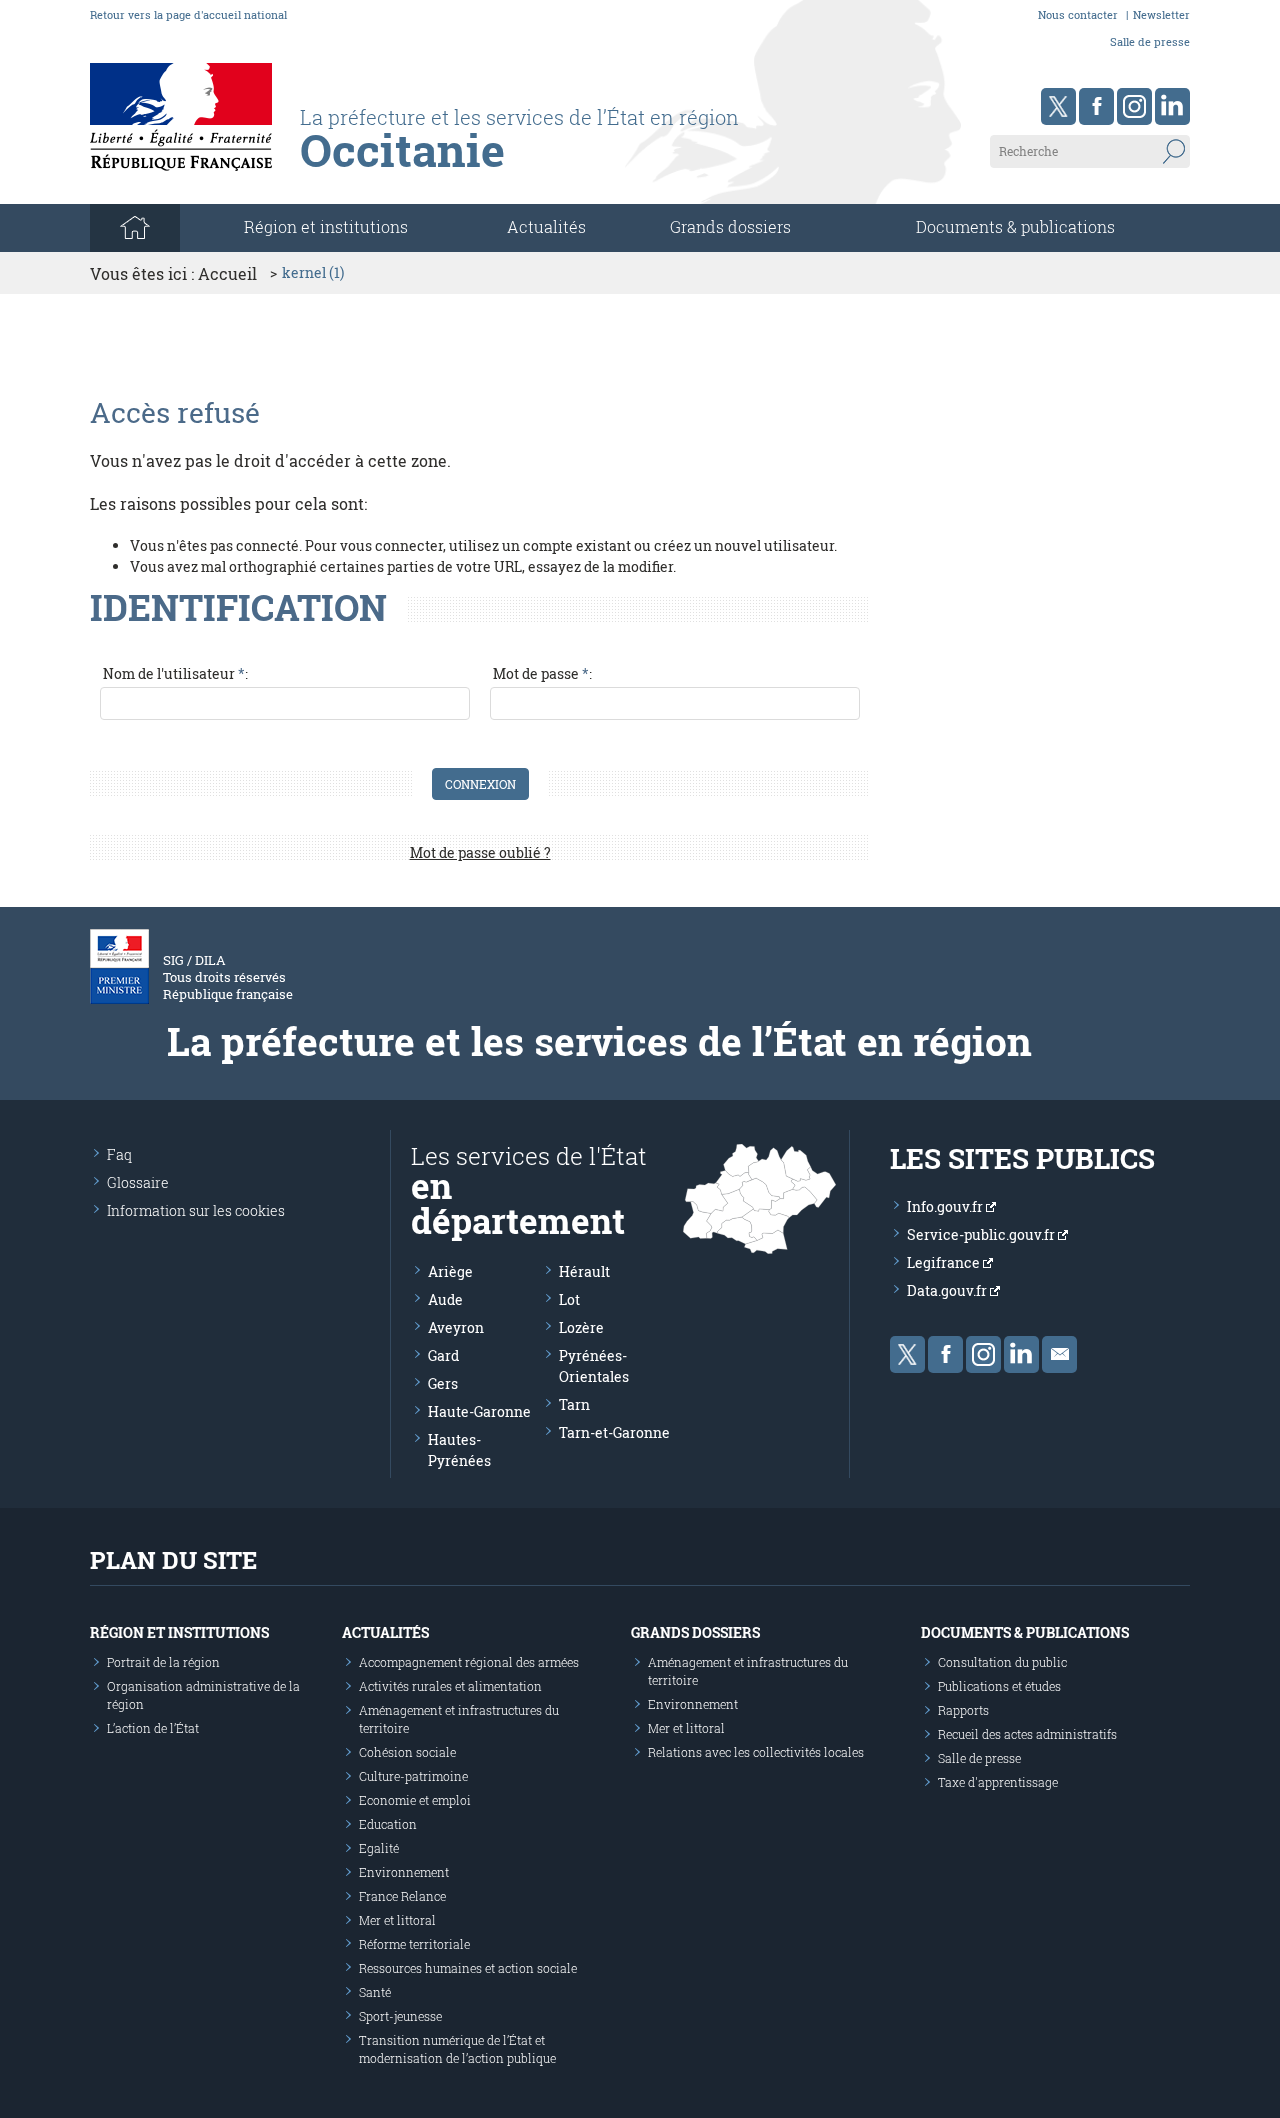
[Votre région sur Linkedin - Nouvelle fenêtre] (1172, 106)
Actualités (546, 226)
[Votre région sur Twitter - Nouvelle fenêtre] (1058, 106)
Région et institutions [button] (326, 226)
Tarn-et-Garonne (614, 1432)
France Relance (402, 1896)
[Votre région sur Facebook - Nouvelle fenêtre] (1096, 106)
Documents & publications (1015, 226)
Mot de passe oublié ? (480, 852)
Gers (443, 1383)
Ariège (450, 1271)
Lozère (581, 1327)
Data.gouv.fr (948, 1290)
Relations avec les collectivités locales (756, 1752)
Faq (119, 1154)
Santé (375, 1992)
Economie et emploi (415, 1800)
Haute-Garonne (479, 1411)
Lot (569, 1299)
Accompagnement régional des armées (469, 1662)
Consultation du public (1002, 1662)
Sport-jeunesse (400, 2016)
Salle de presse (1150, 41)
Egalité (379, 1848)
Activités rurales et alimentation (450, 1686)
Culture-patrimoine (413, 1776)
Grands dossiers (730, 226)
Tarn (574, 1404)
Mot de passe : (542, 673)
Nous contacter (1078, 14)
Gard (443, 1355)
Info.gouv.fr (946, 1206)
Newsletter (1161, 14)
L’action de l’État (153, 1728)
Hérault (584, 1271)
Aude (445, 1299)
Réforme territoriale (414, 1944)
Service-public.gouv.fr (982, 1234)
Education (388, 1824)
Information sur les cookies (196, 1210)
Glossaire (138, 1182)
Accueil (227, 273)
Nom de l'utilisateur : (175, 673)
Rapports (963, 1710)
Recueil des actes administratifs (1027, 1734)
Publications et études (999, 1686)
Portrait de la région (163, 1662)
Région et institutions (179, 1632)
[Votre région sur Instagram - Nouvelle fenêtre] (1134, 106)
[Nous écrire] (1059, 1354)
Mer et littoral (397, 1920)
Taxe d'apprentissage (998, 1782)
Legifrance (945, 1262)
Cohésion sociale (407, 1752)
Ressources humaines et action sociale (468, 1968)
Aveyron (456, 1327)
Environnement (404, 1872)
